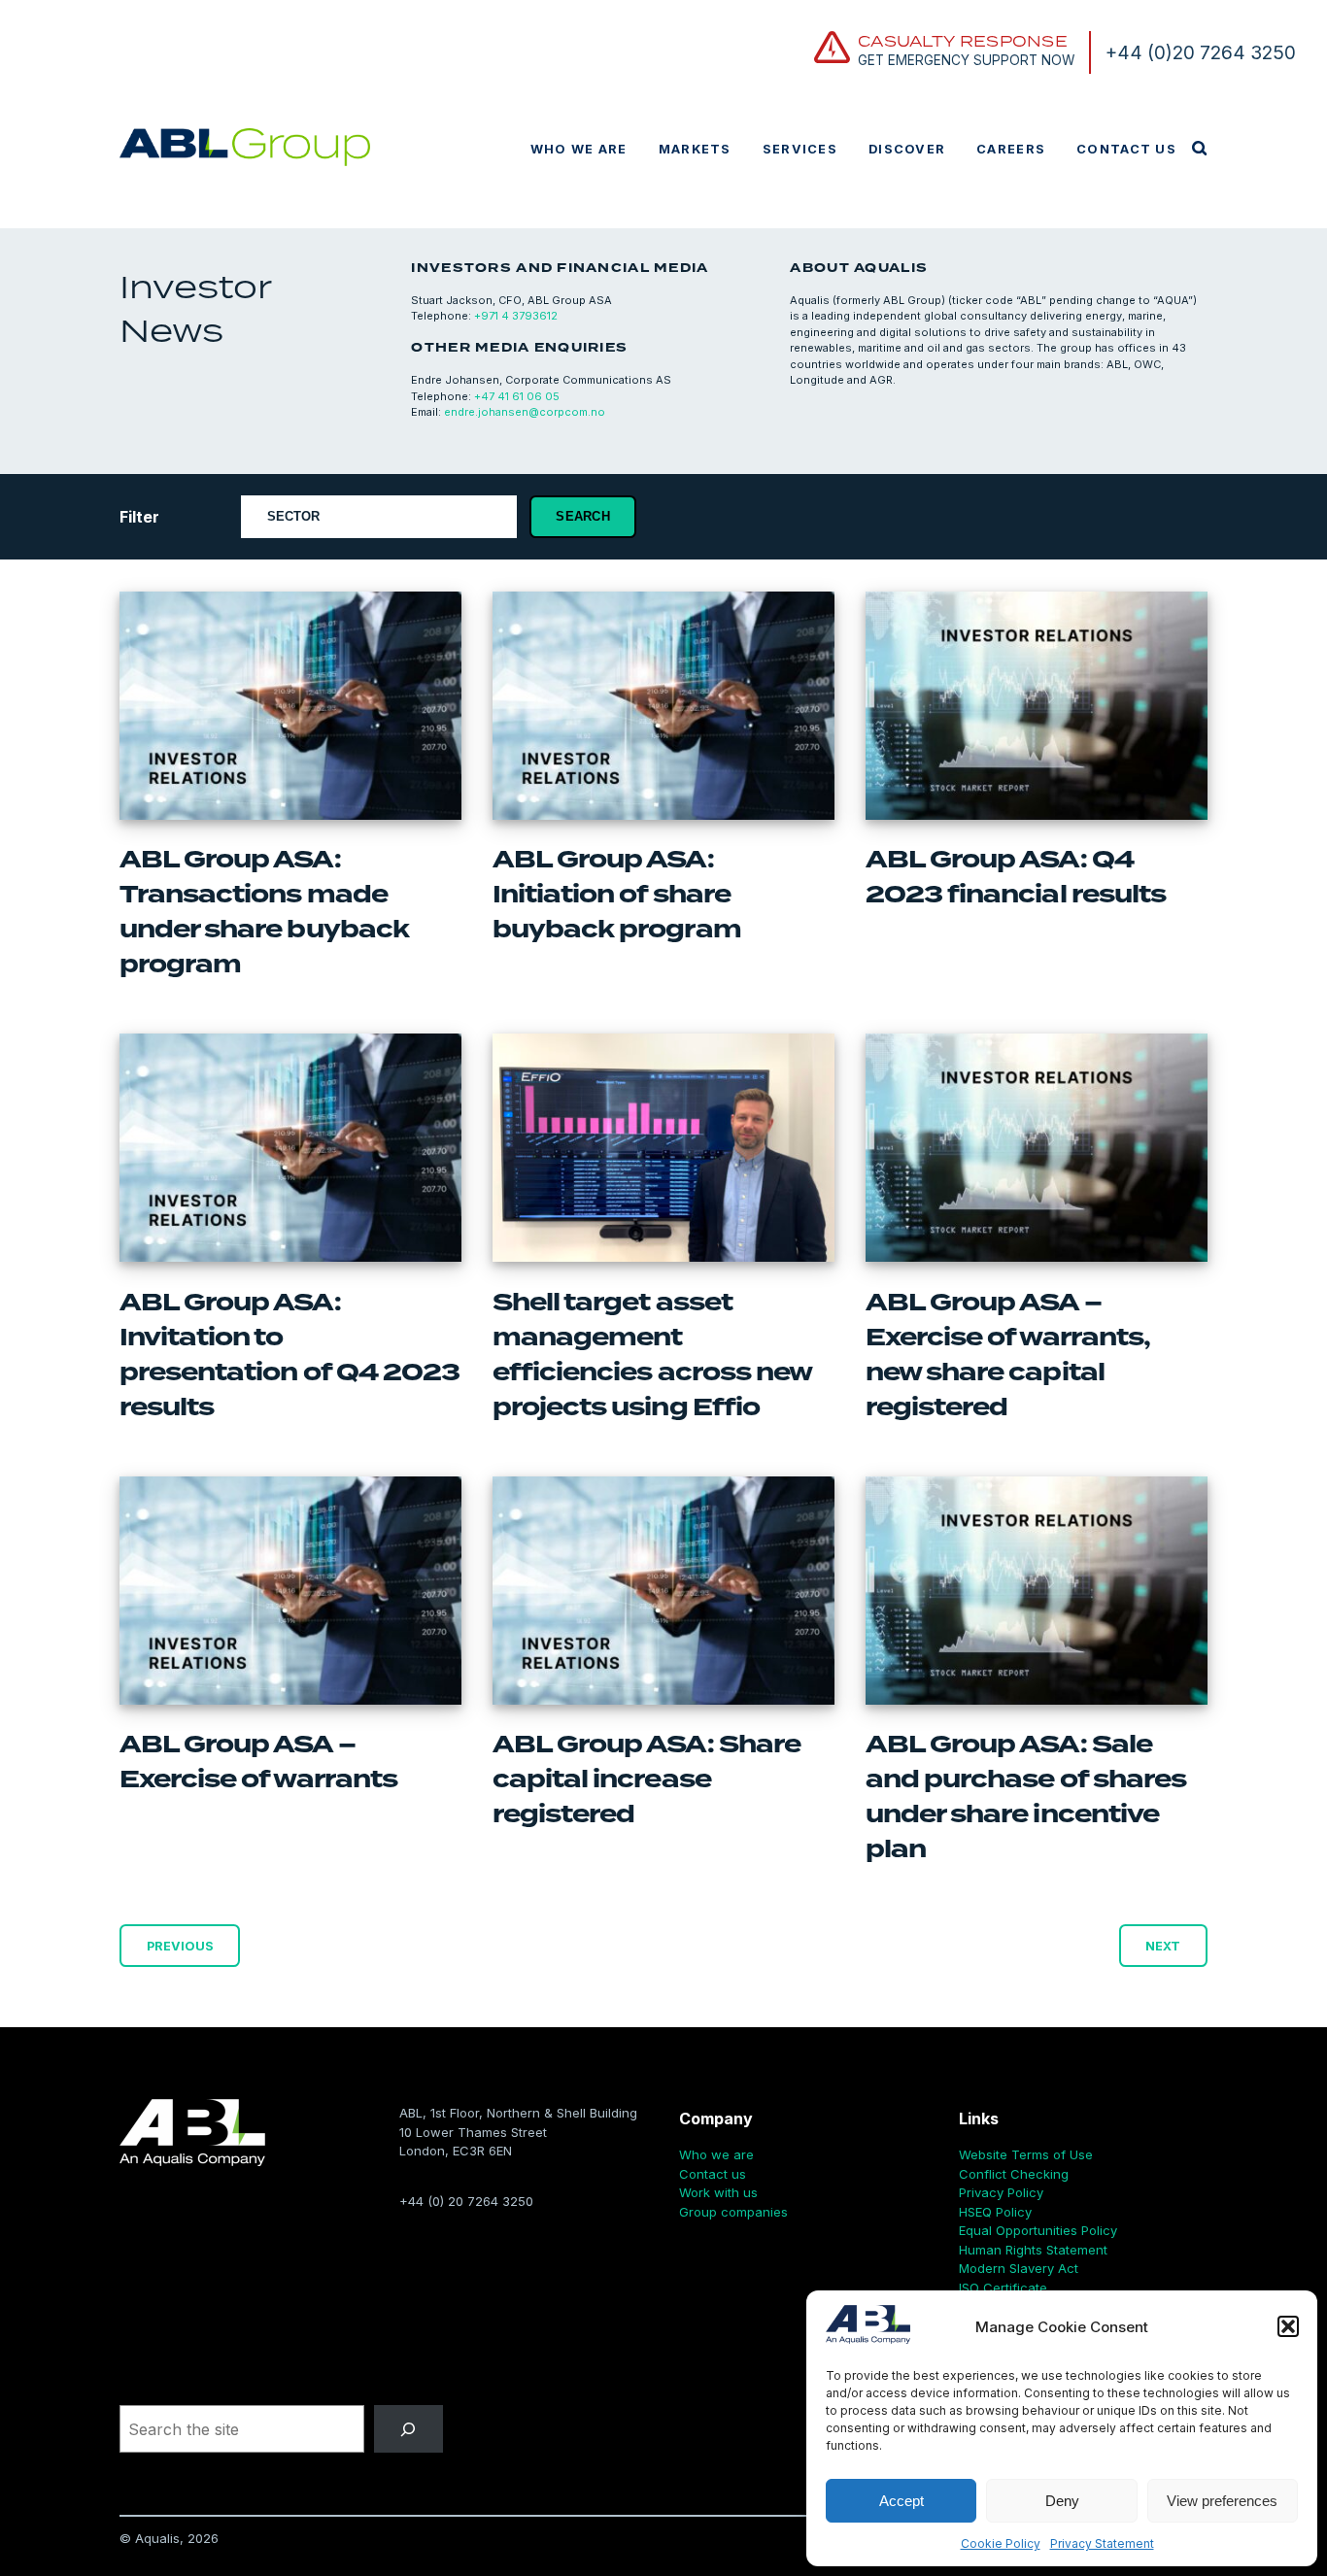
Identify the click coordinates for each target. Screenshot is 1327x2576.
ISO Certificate (1003, 2288)
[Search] (408, 2429)
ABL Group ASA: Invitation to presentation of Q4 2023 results (289, 1355)
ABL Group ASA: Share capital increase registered (646, 1779)
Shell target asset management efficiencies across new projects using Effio (652, 1355)
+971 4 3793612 (516, 316)
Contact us (1126, 149)
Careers (1011, 149)
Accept (902, 2501)
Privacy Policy (1001, 2192)
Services (800, 149)
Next (1163, 1945)
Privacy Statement (1102, 2543)
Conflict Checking (1014, 2174)
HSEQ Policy (995, 2212)
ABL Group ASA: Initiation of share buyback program (617, 895)
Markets (695, 149)
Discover (907, 149)
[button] (1288, 2326)
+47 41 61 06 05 (517, 396)
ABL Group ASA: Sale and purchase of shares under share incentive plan (1026, 1797)
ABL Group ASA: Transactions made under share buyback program (264, 912)
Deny (1062, 2501)
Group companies (733, 2212)
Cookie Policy (1001, 2543)
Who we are (579, 149)
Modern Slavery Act (1019, 2268)
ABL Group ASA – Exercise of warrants (258, 1762)
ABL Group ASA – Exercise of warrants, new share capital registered (1008, 1355)
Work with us (718, 2192)
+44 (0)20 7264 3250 (1201, 52)
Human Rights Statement (1033, 2250)
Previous (180, 1945)
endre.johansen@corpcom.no (525, 412)
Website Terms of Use (1026, 2154)
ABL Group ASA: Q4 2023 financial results (1016, 877)
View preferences (1222, 2501)
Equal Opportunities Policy (1038, 2230)
